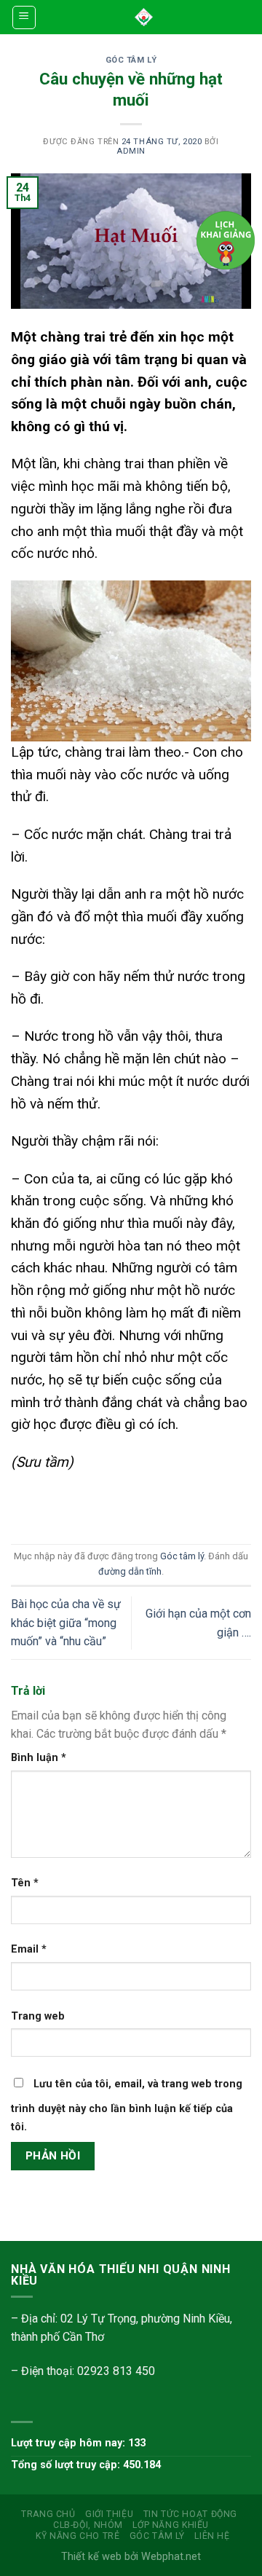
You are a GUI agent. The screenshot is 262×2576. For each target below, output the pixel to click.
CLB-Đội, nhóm (88, 2525)
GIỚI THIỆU (109, 2514)
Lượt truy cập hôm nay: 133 (78, 2443)
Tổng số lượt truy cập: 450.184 (86, 2465)
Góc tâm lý (131, 60)
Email (29, 1949)
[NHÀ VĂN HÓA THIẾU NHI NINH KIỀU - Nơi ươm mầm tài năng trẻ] (144, 17)
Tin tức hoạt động (190, 2514)
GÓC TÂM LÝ (157, 2536)
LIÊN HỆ (212, 2536)
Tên (25, 1883)
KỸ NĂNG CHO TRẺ (78, 2536)
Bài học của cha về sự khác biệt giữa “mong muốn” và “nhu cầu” (66, 1623)
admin (131, 151)
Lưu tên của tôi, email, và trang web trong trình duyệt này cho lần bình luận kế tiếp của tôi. (127, 2106)
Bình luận (39, 1758)
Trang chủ (48, 2514)
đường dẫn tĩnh (130, 1571)
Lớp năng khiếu (171, 2525)
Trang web (38, 2016)
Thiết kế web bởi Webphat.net (131, 2557)
